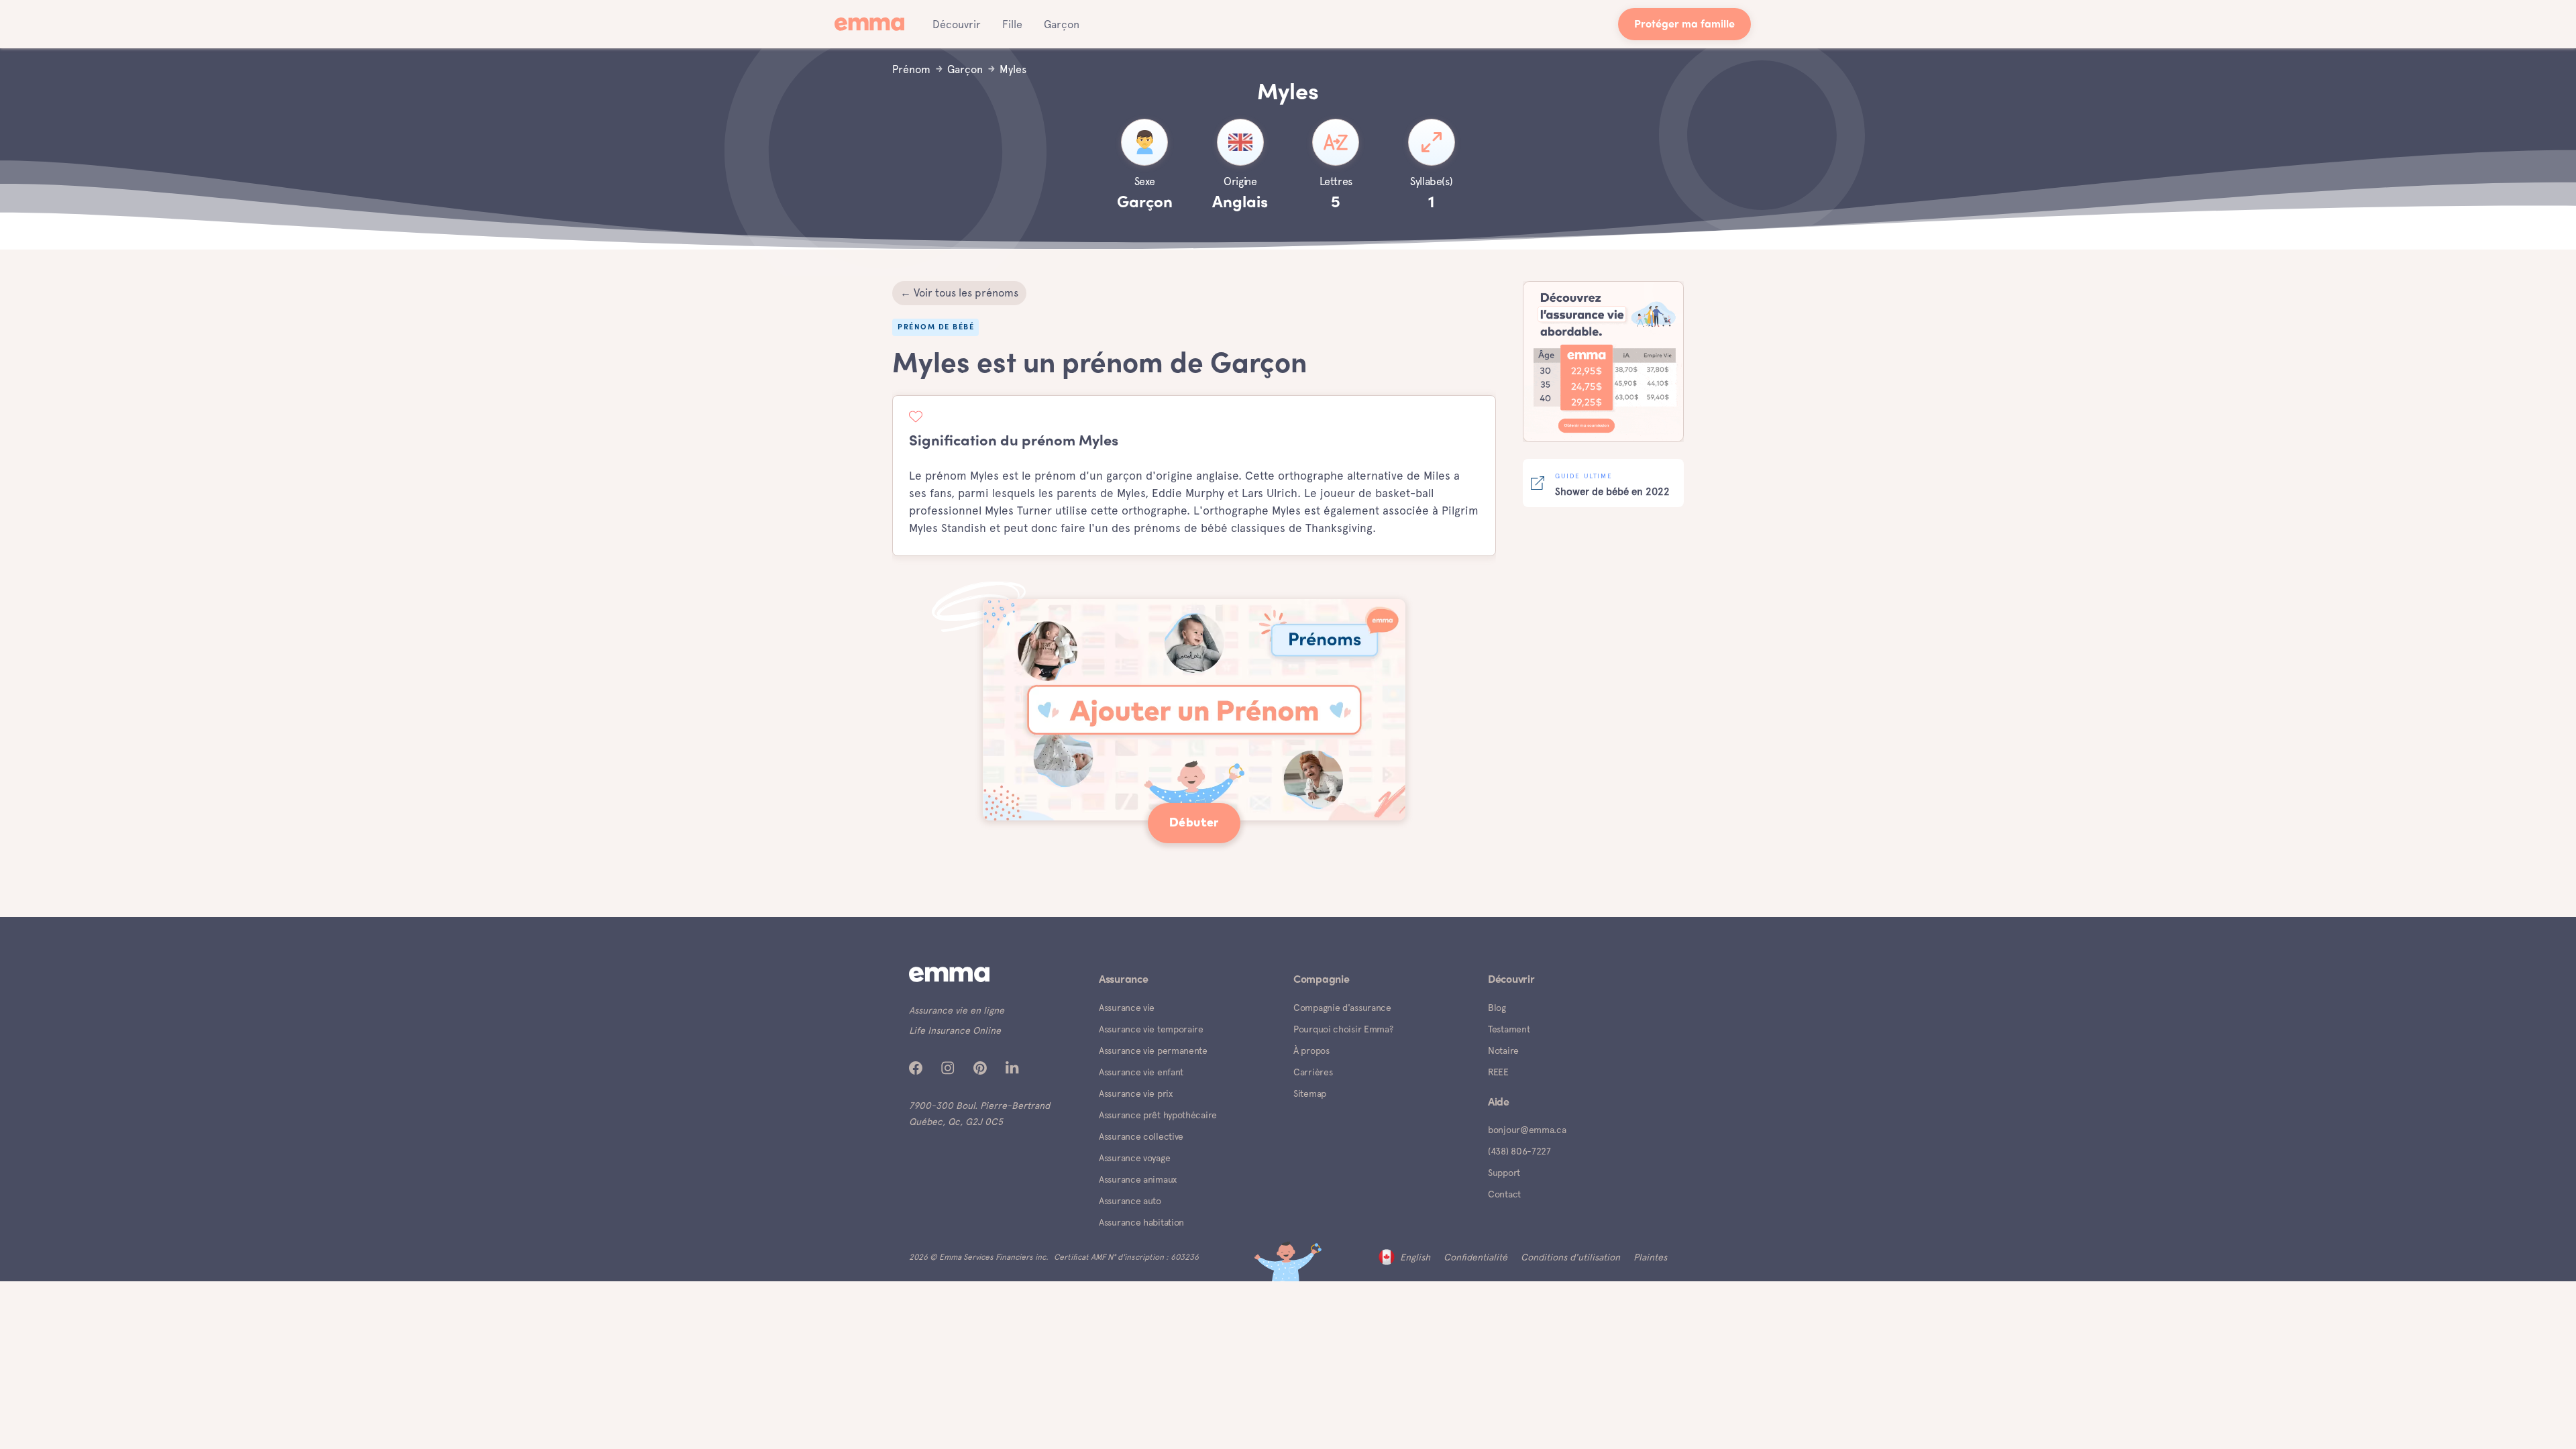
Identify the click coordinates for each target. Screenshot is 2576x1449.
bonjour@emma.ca (1527, 1130)
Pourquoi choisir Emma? (1343, 1029)
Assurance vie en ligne (957, 1010)
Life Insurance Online (955, 1030)
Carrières (1313, 1072)
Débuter (1194, 823)
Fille (1012, 24)
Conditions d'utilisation (1570, 1257)
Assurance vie (1127, 1008)
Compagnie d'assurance (1342, 1008)
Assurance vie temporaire (1151, 1029)
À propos (1311, 1051)
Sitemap (1310, 1093)
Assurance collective (1141, 1136)
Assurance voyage (1134, 1158)
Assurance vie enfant (1141, 1072)
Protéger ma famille (1684, 25)
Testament (1509, 1029)
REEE (1498, 1072)
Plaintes (1650, 1257)
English (1415, 1257)
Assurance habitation (1141, 1222)
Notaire (1503, 1051)
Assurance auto (1130, 1201)
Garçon (1062, 24)
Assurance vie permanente (1153, 1051)
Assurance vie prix (1136, 1093)
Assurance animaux (1138, 1179)
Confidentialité (1475, 1257)
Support (1504, 1173)
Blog (1497, 1008)
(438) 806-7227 (1519, 1151)
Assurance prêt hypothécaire (1158, 1115)
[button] (957, 24)
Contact (1504, 1194)
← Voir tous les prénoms (959, 293)
